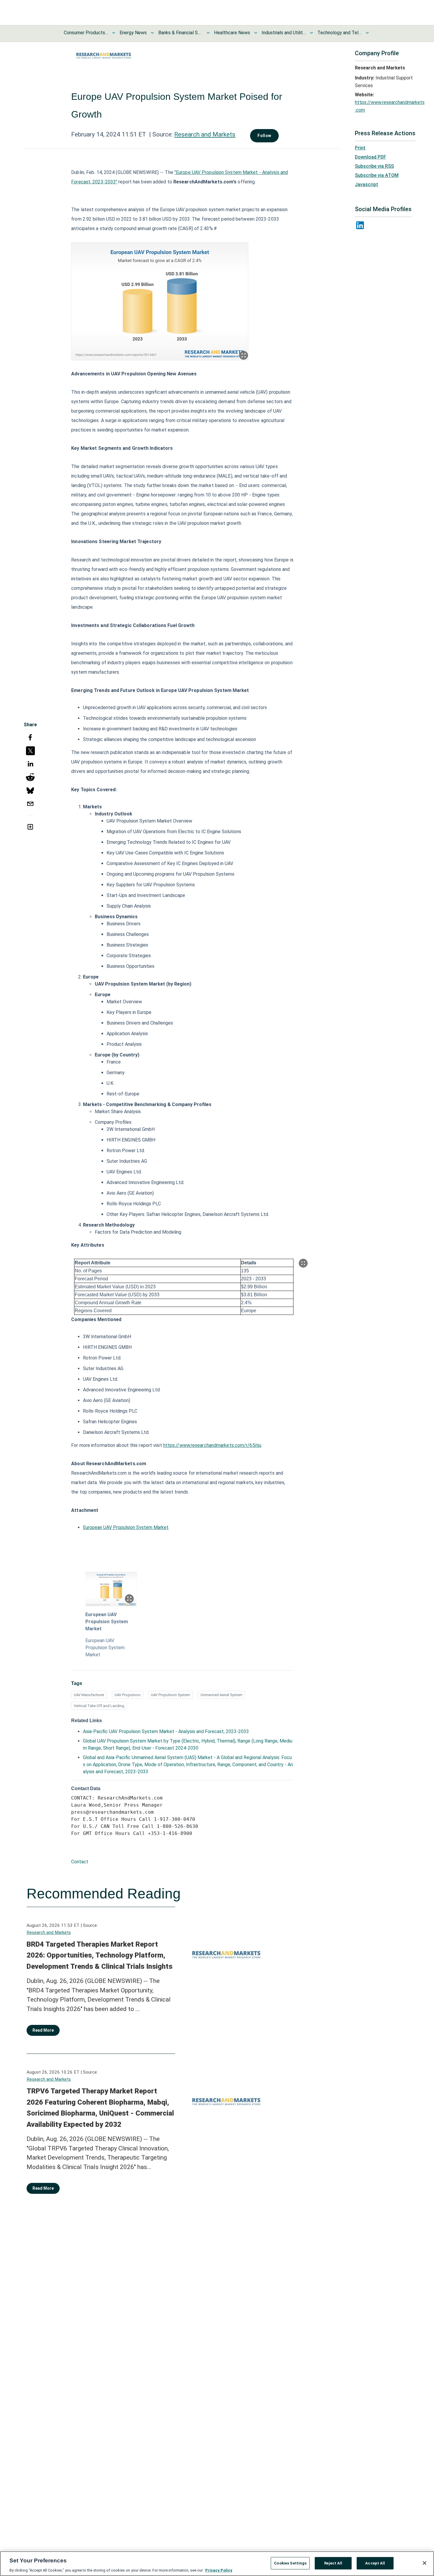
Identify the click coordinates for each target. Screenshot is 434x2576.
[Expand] (244, 355)
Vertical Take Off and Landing (99, 1706)
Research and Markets (205, 134)
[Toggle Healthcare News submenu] (256, 33)
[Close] (425, 2563)
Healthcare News (232, 33)
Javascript (367, 184)
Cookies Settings (290, 2563)
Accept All (375, 2563)
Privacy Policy (219, 2570)
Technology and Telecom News (340, 33)
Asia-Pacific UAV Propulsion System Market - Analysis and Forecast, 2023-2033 (166, 1731)
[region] (217, 2564)
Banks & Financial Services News (180, 33)
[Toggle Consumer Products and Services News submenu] (114, 33)
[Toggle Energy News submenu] (152, 33)
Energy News (133, 33)
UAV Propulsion (128, 1695)
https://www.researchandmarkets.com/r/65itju (212, 1445)
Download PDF (371, 157)
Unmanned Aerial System (221, 1695)
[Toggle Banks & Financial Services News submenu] (208, 33)
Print (360, 148)
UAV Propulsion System (170, 1695)
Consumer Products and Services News (86, 33)
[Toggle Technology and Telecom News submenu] (367, 33)
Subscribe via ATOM (377, 175)
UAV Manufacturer (89, 1695)
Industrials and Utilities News (284, 33)
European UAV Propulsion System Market (126, 1527)
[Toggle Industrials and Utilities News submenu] (311, 33)
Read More (43, 2030)
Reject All (333, 2563)
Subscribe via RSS (374, 166)
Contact (80, 1862)
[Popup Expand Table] (303, 1263)
